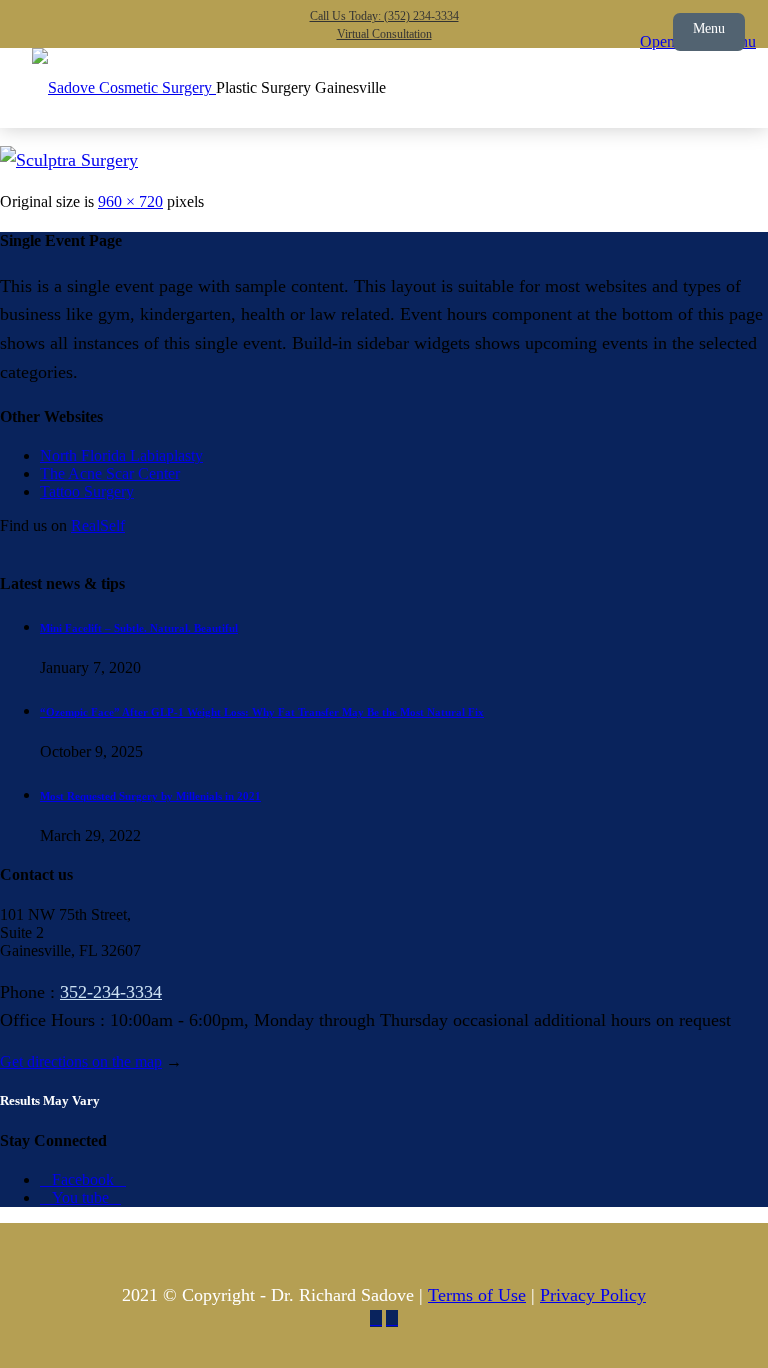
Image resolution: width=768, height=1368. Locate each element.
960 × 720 (130, 201)
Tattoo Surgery (87, 491)
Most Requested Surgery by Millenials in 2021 (150, 796)
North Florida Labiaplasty (121, 455)
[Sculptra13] (69, 160)
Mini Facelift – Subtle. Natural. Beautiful (139, 628)
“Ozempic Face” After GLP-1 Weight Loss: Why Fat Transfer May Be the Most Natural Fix (262, 712)
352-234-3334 (111, 992)
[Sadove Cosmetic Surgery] (124, 87)
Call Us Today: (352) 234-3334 (384, 16)
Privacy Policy (593, 1295)
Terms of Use (477, 1295)
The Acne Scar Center (110, 473)
